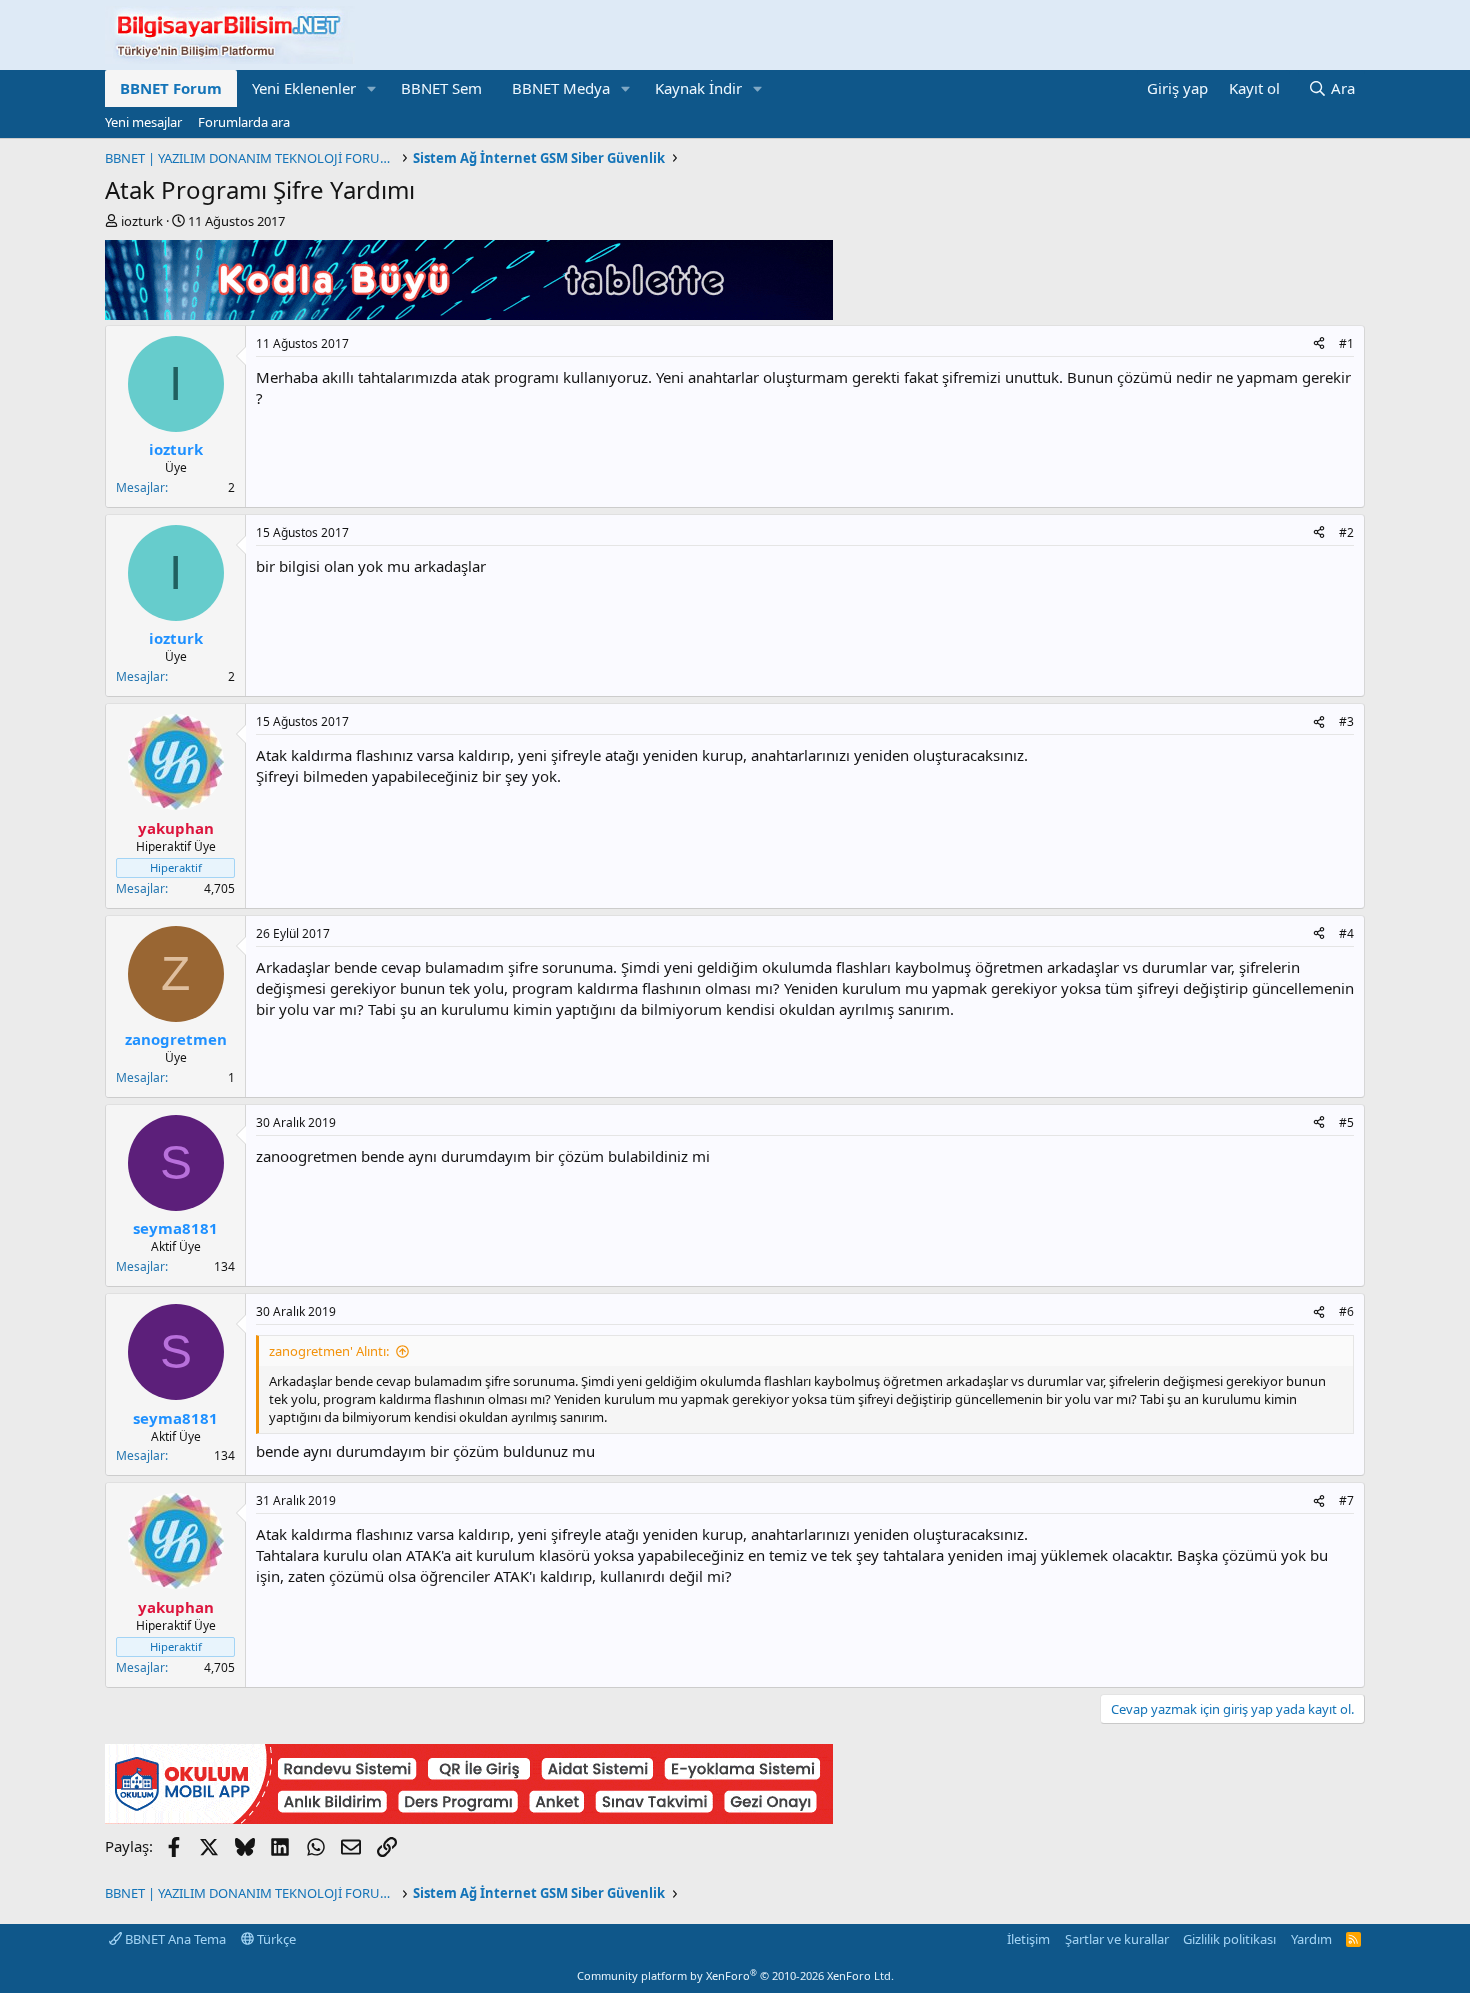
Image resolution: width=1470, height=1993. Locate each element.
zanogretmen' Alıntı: (329, 1351)
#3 (1346, 721)
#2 (1346, 532)
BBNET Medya (561, 88)
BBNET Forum (171, 88)
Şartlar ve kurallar (1117, 1939)
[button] (372, 88)
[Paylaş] (1319, 344)
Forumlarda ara (244, 122)
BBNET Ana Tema (174, 1939)
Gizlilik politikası (1229, 1939)
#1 (1346, 343)
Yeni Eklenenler (304, 88)
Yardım (1311, 1939)
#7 (1346, 1500)
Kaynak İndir (698, 88)
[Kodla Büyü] (469, 314)
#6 (1346, 1311)
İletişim (1028, 1939)
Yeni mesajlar (143, 122)
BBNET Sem (441, 88)
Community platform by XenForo (735, 1975)
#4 (1346, 933)
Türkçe (275, 1939)
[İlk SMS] (469, 1818)
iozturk (142, 221)
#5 (1346, 1122)
